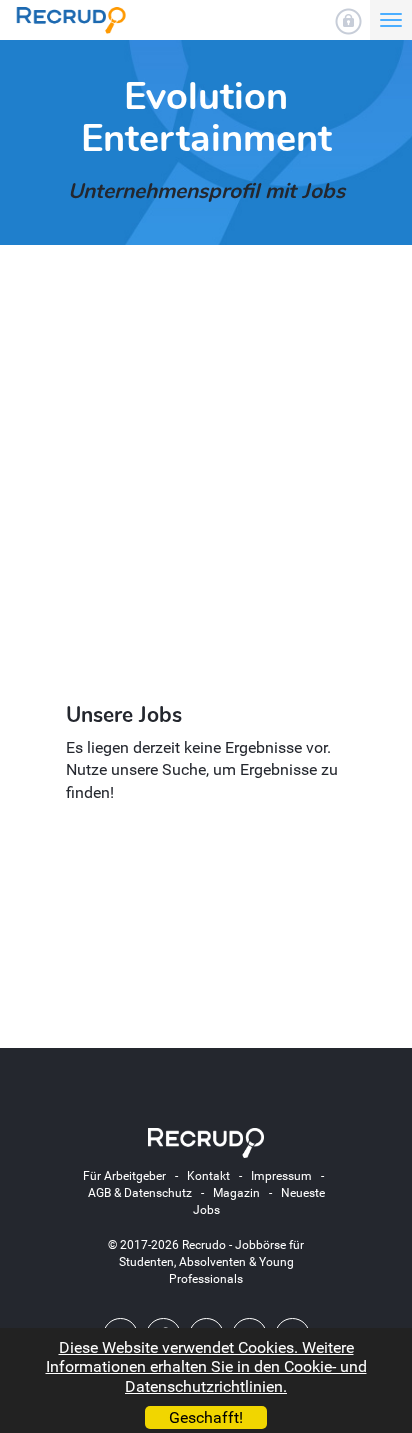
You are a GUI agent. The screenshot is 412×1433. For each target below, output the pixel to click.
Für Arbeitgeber (124, 1176)
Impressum (281, 1176)
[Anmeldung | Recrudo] (348, 21)
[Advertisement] (206, 476)
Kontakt (208, 1176)
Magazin (236, 1193)
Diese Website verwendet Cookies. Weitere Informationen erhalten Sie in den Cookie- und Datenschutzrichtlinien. (206, 1366)
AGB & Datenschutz (140, 1193)
